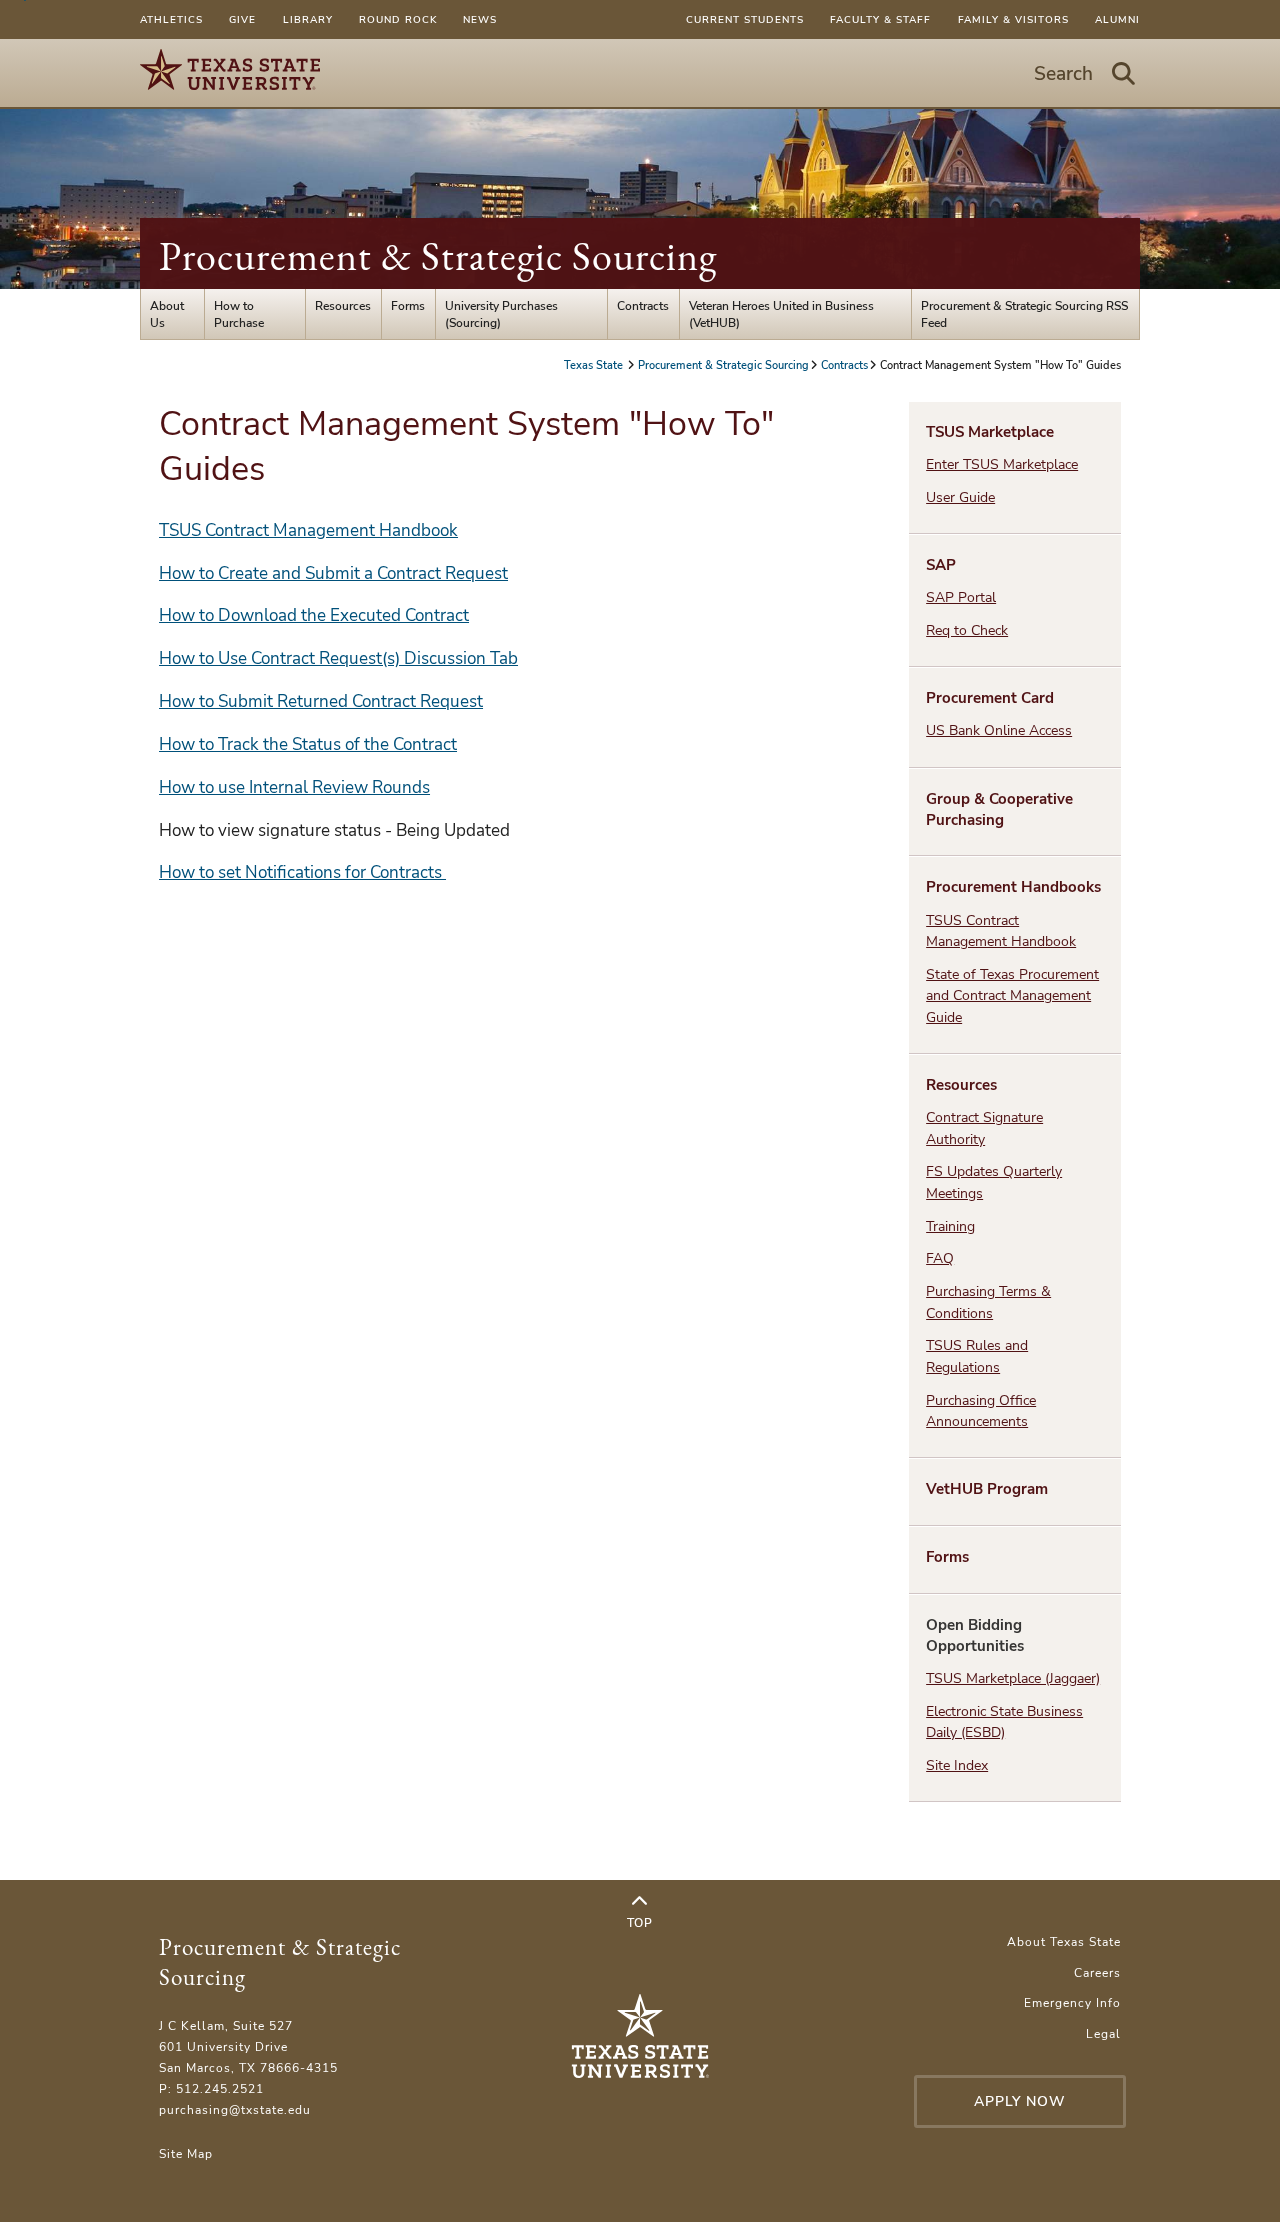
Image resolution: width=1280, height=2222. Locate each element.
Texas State (595, 365)
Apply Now (1020, 2101)
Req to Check (967, 630)
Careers (1097, 1972)
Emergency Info (1072, 2002)
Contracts (643, 305)
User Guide (960, 497)
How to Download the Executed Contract (314, 615)
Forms (408, 305)
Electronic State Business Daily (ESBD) (1004, 1722)
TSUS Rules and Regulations (977, 1356)
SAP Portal (961, 597)
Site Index (957, 1765)
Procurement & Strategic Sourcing (438, 256)
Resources (343, 305)
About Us (167, 314)
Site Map (186, 2153)
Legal (1103, 2033)
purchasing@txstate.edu (235, 2109)
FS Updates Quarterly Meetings (994, 1182)
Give (242, 19)
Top (640, 1922)
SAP (941, 565)
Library (308, 19)
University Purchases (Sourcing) (501, 314)
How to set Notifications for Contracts (302, 872)
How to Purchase (239, 314)
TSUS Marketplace (990, 432)
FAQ (940, 1258)
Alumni (1117, 19)
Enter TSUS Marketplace (1002, 464)
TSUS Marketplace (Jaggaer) (1013, 1678)
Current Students (745, 19)
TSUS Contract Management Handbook (308, 530)
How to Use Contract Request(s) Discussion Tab (338, 658)
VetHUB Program (987, 1489)
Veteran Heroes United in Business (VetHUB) (781, 314)
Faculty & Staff (880, 19)
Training (950, 1226)
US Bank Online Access (999, 730)
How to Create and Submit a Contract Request (333, 573)
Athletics (171, 19)
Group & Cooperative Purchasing (999, 809)
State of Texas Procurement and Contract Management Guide (1012, 996)
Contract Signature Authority (984, 1128)
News (480, 19)
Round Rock (398, 19)
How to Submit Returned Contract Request (321, 701)
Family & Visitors (1013, 19)
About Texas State (1064, 1941)
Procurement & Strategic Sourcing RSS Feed (1024, 314)
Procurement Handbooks (1013, 887)
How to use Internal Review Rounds (294, 787)
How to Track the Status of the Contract (308, 744)
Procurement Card (990, 698)
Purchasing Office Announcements (981, 1411)
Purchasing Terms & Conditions (988, 1302)
